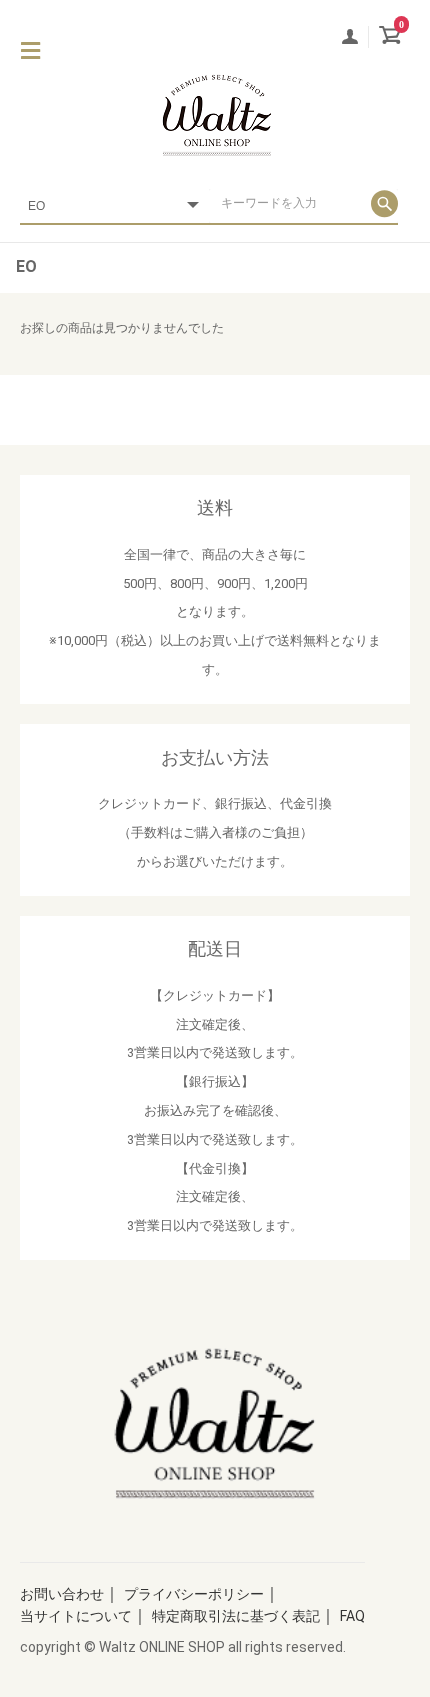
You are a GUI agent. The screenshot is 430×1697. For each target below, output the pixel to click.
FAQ (352, 1616)
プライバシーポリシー (194, 1594)
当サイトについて (76, 1616)
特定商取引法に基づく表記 (236, 1616)
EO (26, 266)
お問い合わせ (62, 1594)
